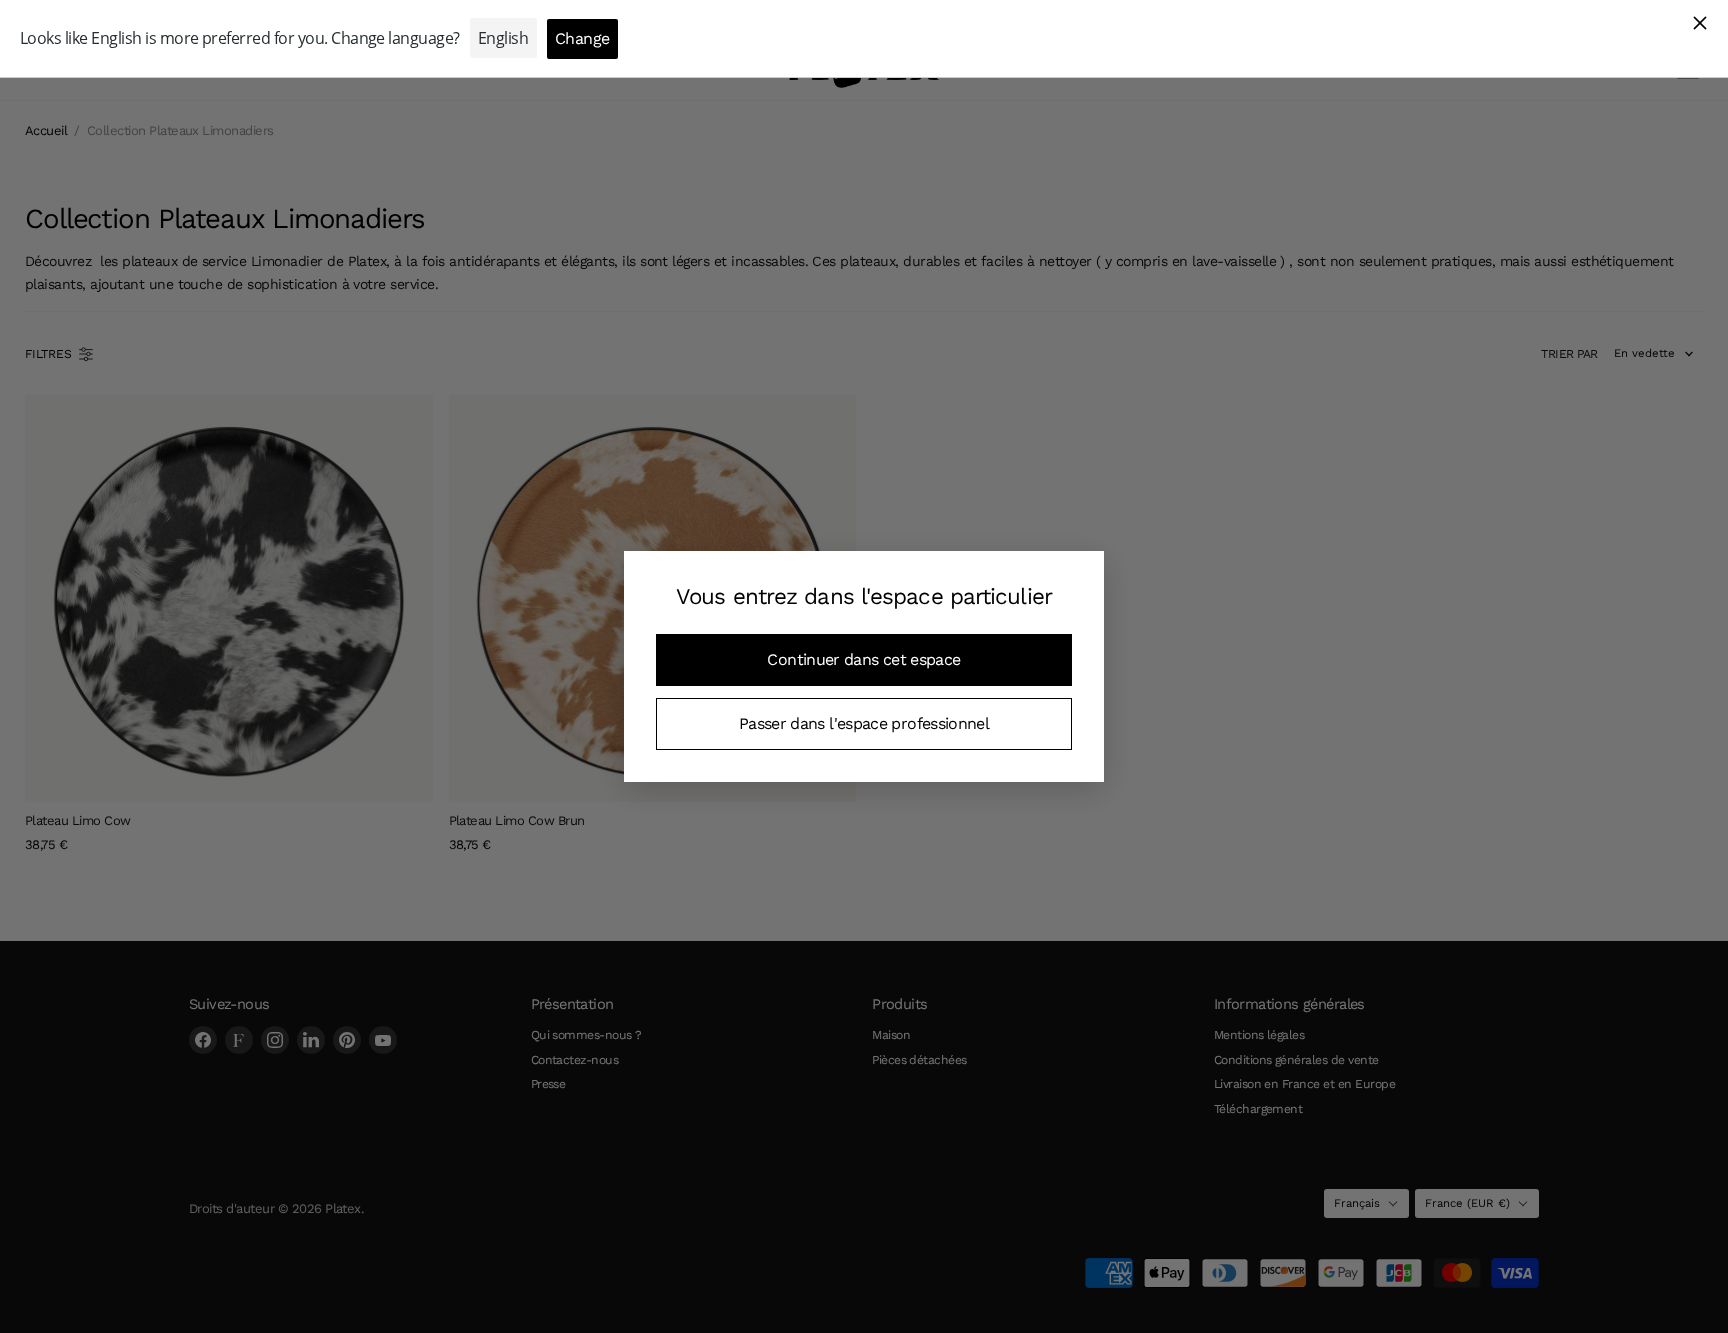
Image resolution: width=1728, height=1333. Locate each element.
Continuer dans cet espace (863, 659)
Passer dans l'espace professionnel (864, 723)
